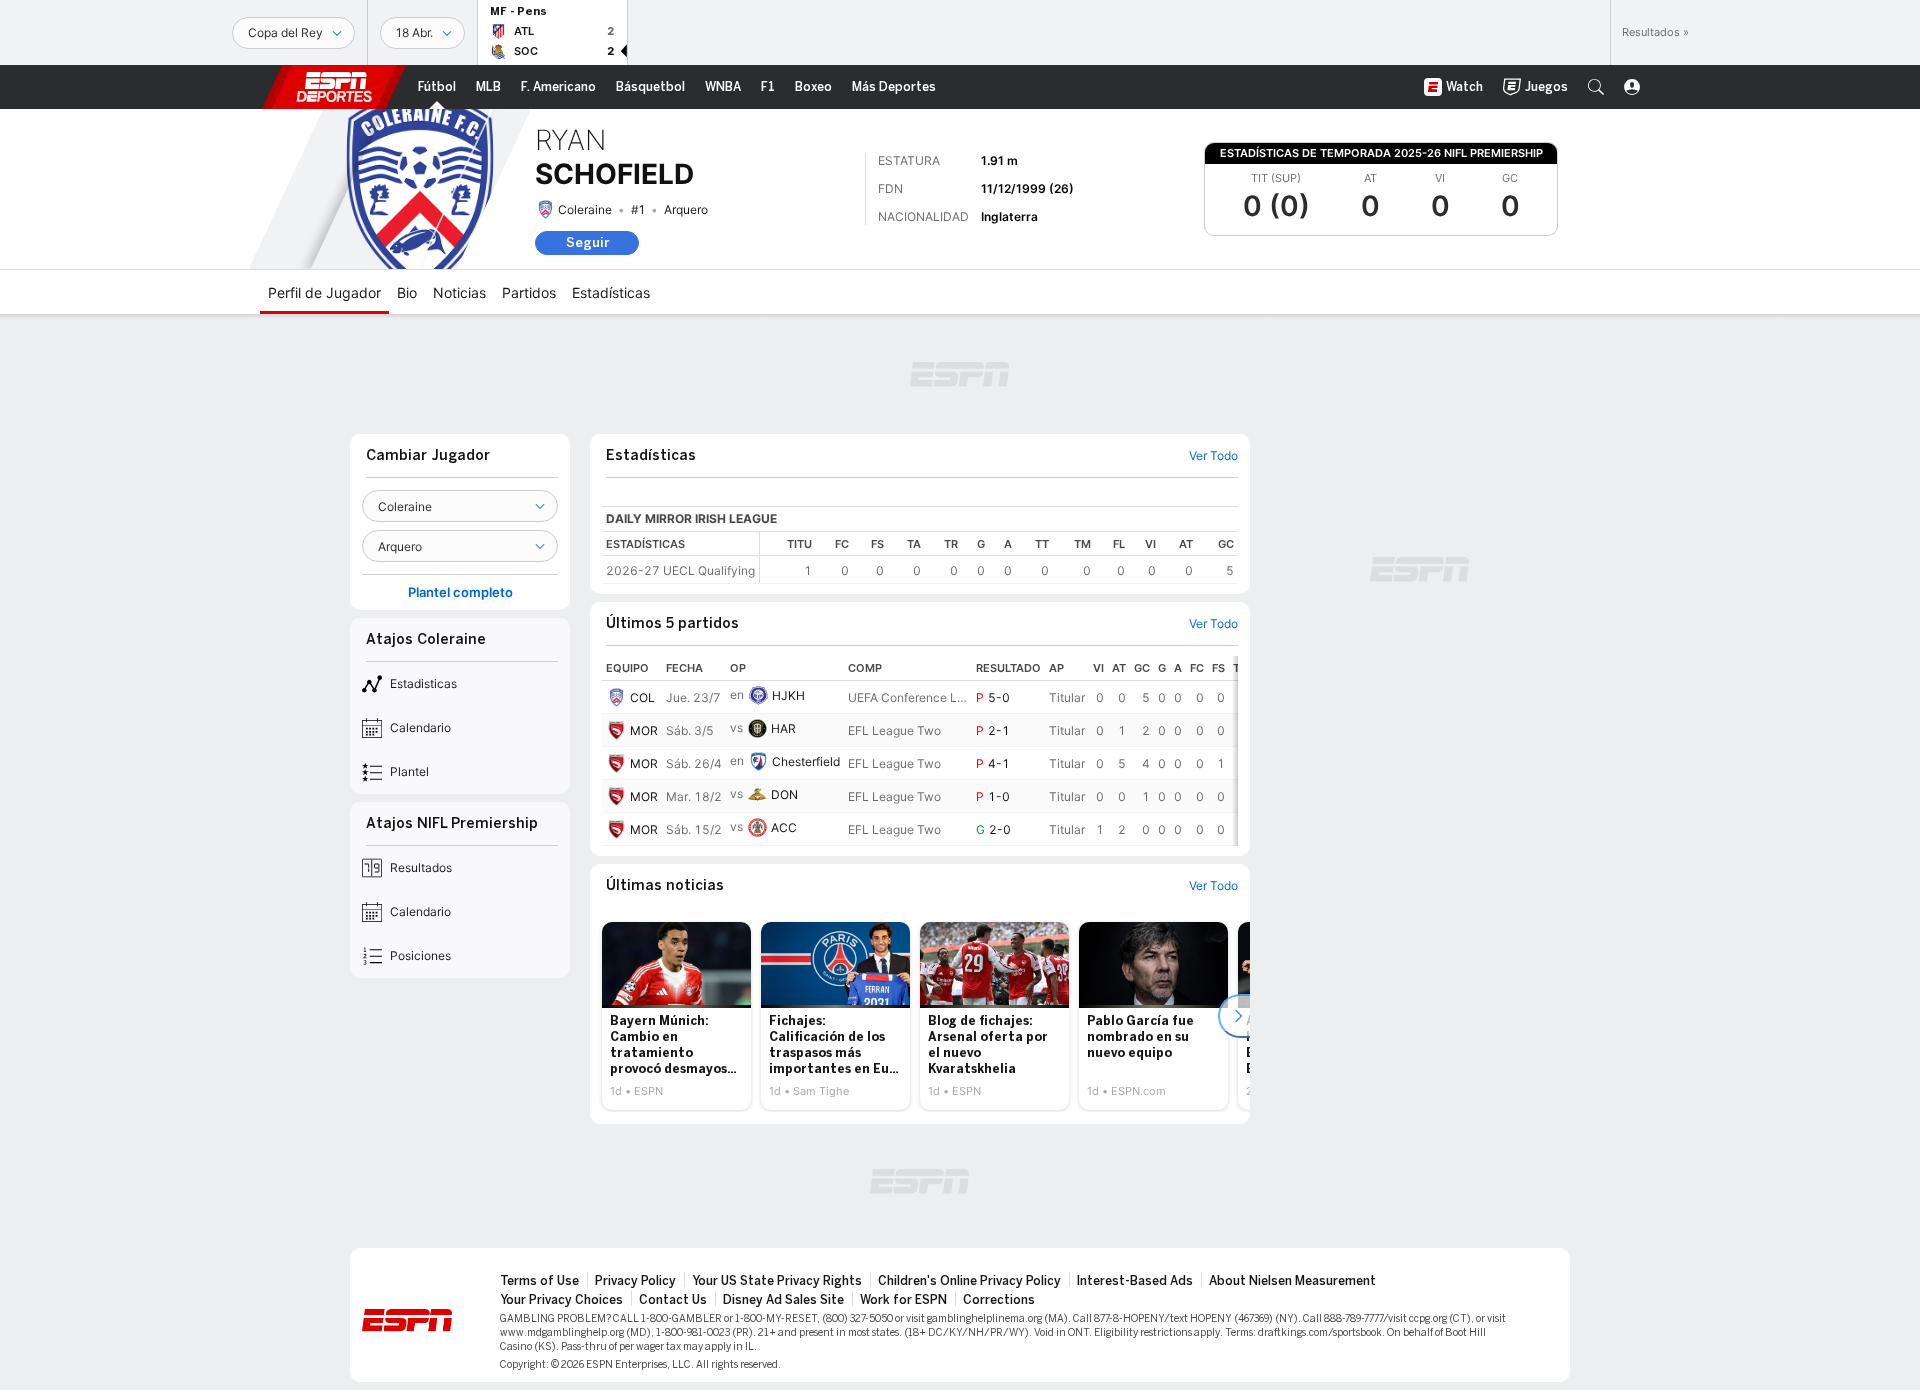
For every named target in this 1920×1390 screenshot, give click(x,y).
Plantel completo (460, 592)
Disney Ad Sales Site (783, 1300)
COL (642, 697)
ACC (784, 827)
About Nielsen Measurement (1292, 1281)
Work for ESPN (903, 1300)
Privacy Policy (635, 1281)
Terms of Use (539, 1281)
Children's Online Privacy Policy (969, 1281)
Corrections (999, 1300)
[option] (676, 1016)
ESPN (334, 87)
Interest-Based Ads (1135, 1281)
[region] (999, 557)
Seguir (587, 242)
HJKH (788, 695)
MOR (644, 730)
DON (784, 794)
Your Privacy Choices (561, 1300)
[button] (1596, 87)
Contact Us (673, 1300)
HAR (783, 728)
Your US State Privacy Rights (777, 1281)
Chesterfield (806, 761)
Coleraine (585, 209)
